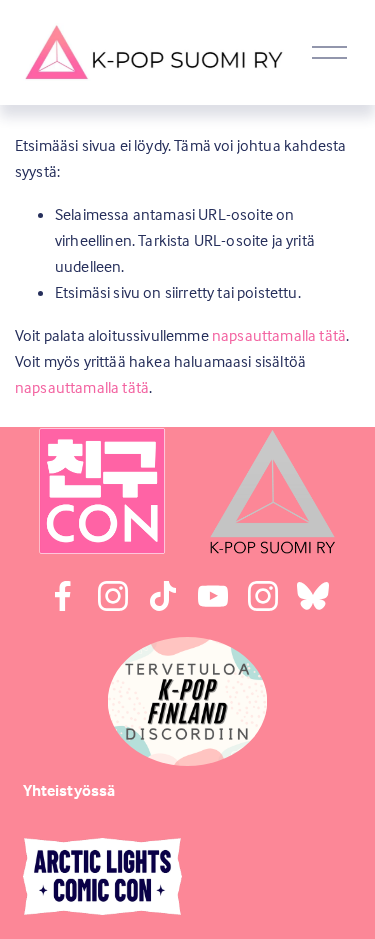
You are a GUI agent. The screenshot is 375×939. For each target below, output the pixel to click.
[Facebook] (63, 596)
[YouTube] (213, 596)
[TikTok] (163, 596)
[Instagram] (113, 596)
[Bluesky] (313, 596)
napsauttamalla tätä (279, 335)
